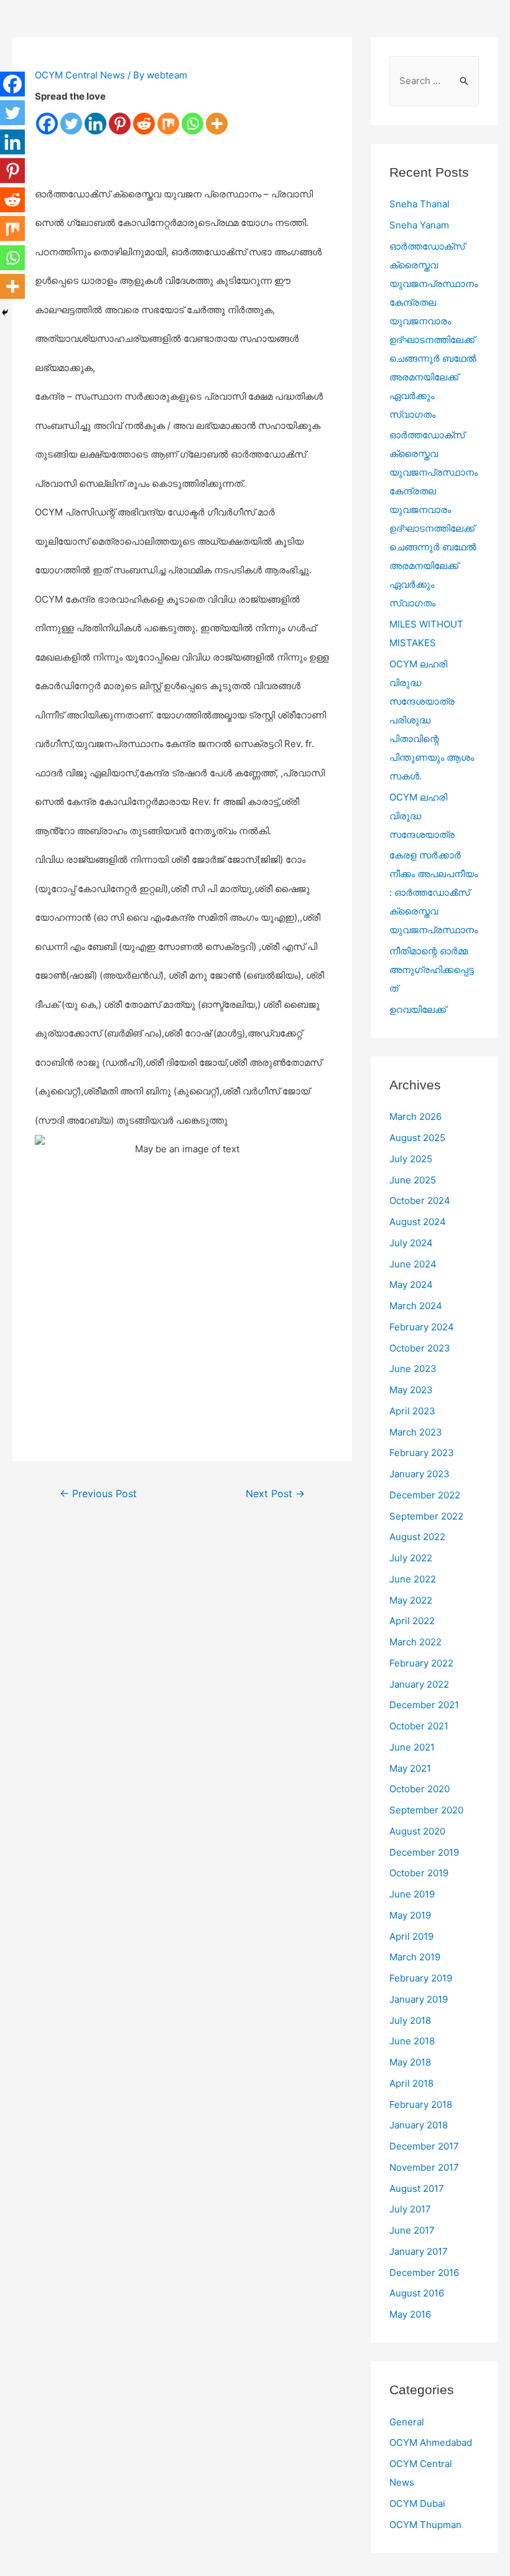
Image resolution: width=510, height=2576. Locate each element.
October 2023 (420, 1348)
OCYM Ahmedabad (431, 2442)
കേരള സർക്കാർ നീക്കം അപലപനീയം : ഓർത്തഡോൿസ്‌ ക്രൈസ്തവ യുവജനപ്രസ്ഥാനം (433, 892)
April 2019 (411, 1936)
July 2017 (410, 2209)
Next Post (275, 1494)
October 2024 (420, 1201)
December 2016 (424, 2273)
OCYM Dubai (417, 2503)
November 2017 (424, 2167)
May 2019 (410, 1915)
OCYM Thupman (425, 2525)
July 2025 (411, 1159)
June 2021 (412, 1747)
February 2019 (421, 1978)
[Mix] (168, 124)
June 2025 (413, 1180)
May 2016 (410, 2314)
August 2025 (417, 1138)
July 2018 (410, 2020)
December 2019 (424, 1852)
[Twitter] (71, 124)
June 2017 (412, 2230)
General (407, 2422)
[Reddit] (144, 124)
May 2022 (411, 1600)
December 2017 (424, 2146)
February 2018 (421, 2104)
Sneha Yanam (419, 225)
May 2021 (410, 1768)
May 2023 (411, 1390)
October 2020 (420, 1789)
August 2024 (418, 1222)
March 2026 (415, 1116)
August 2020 (417, 1831)
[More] (217, 124)
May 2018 (410, 2062)
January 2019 (419, 1999)
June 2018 (412, 2041)
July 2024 (411, 1243)
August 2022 (417, 1537)
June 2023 (413, 1369)
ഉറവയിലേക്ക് (418, 1009)
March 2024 (416, 1306)
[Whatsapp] (192, 124)
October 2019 (419, 1873)
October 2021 (419, 1726)
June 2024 (413, 1264)
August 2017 (417, 2188)
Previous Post (98, 1494)
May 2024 (411, 1285)
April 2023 (412, 1411)
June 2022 (413, 1579)
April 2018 (411, 2083)
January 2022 (419, 1684)
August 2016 (417, 2293)
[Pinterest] (120, 124)
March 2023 (416, 1432)
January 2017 (419, 2251)
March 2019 (415, 1957)
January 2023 (420, 1474)
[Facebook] (47, 124)
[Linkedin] (95, 124)
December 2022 (425, 1495)
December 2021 (424, 1705)
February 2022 (421, 1663)
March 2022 (415, 1642)
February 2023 (422, 1453)
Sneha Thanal (420, 204)
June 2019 (412, 1894)
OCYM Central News (80, 75)
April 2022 (412, 1621)
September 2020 (426, 1810)
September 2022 (426, 1516)
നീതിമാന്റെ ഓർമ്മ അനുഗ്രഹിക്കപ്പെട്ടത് (432, 970)
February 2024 (422, 1327)
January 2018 (419, 2125)
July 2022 (411, 1558)
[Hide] (5, 313)
